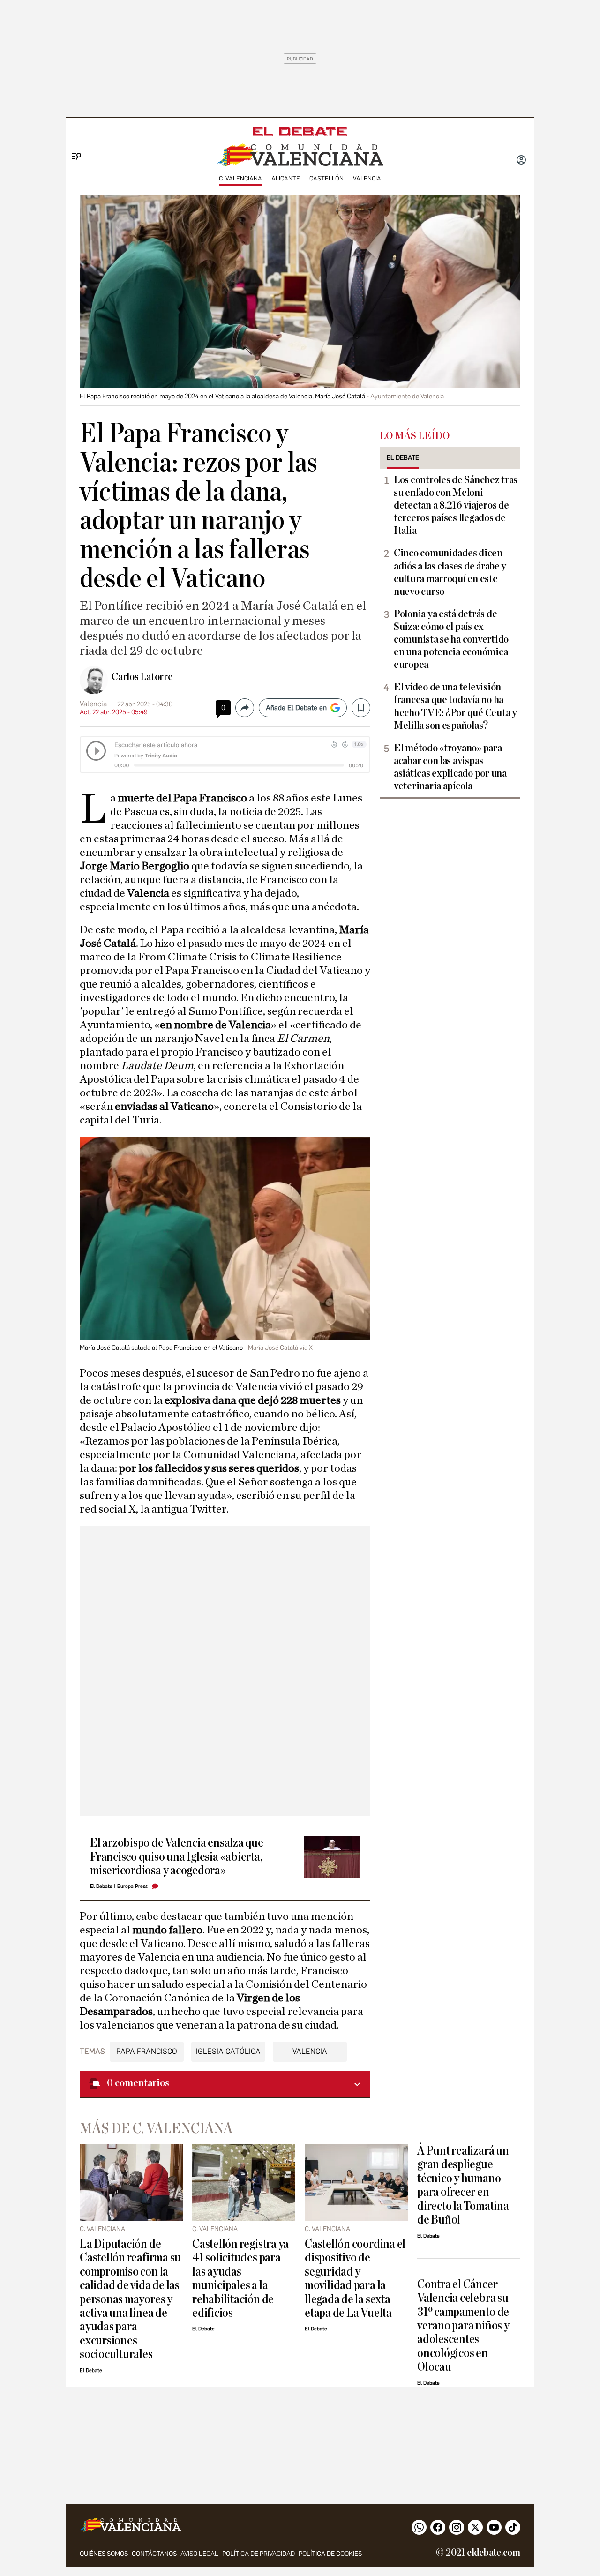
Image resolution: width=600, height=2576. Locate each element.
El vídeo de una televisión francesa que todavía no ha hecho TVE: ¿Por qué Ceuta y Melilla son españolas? (455, 706)
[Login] (521, 161)
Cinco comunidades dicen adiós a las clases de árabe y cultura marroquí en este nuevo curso (450, 572)
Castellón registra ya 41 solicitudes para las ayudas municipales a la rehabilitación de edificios (240, 2278)
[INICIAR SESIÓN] (521, 161)
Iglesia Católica (228, 2051)
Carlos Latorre (142, 677)
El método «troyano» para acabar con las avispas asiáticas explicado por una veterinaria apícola (450, 767)
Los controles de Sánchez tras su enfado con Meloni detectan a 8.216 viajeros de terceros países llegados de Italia (456, 505)
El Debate (101, 1886)
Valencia (367, 178)
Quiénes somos (104, 2554)
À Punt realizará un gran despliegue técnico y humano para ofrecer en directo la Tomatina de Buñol (463, 2185)
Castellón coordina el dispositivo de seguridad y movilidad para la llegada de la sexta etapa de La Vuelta (355, 2278)
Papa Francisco (147, 2051)
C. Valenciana (240, 178)
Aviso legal (199, 2554)
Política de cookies (330, 2554)
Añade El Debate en (296, 708)
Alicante (286, 178)
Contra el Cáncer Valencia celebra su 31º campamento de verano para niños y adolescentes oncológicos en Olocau (463, 2326)
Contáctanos (154, 2554)
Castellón (326, 178)
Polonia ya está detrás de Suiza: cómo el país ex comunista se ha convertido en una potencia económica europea (451, 639)
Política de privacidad (259, 2554)
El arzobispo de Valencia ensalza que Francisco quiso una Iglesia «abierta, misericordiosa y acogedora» (177, 1857)
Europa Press (132, 1886)
